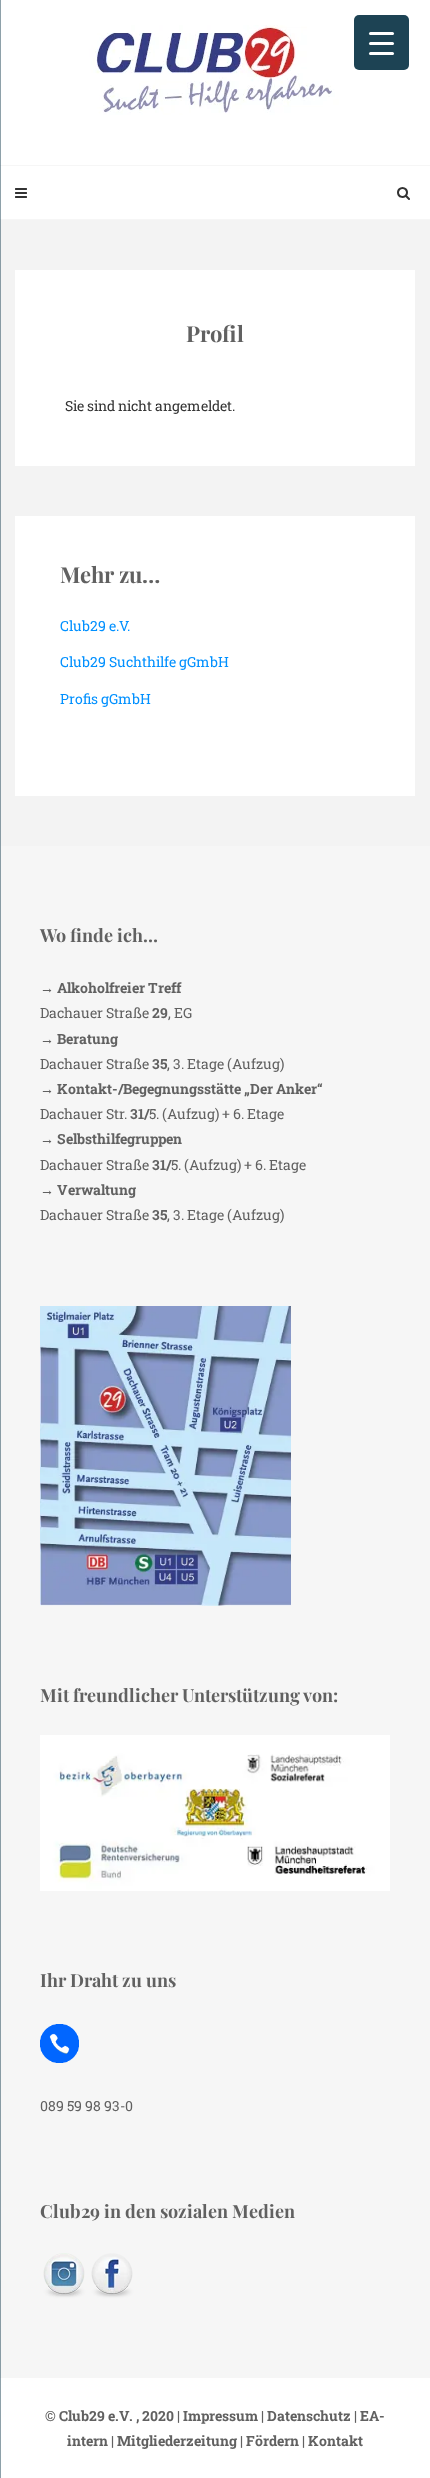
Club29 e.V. (95, 625)
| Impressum (216, 2415)
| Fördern (268, 2440)
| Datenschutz (304, 2415)
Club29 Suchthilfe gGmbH (144, 661)
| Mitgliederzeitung (172, 2440)
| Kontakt (331, 2440)
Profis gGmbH (105, 698)
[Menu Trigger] (381, 42)
